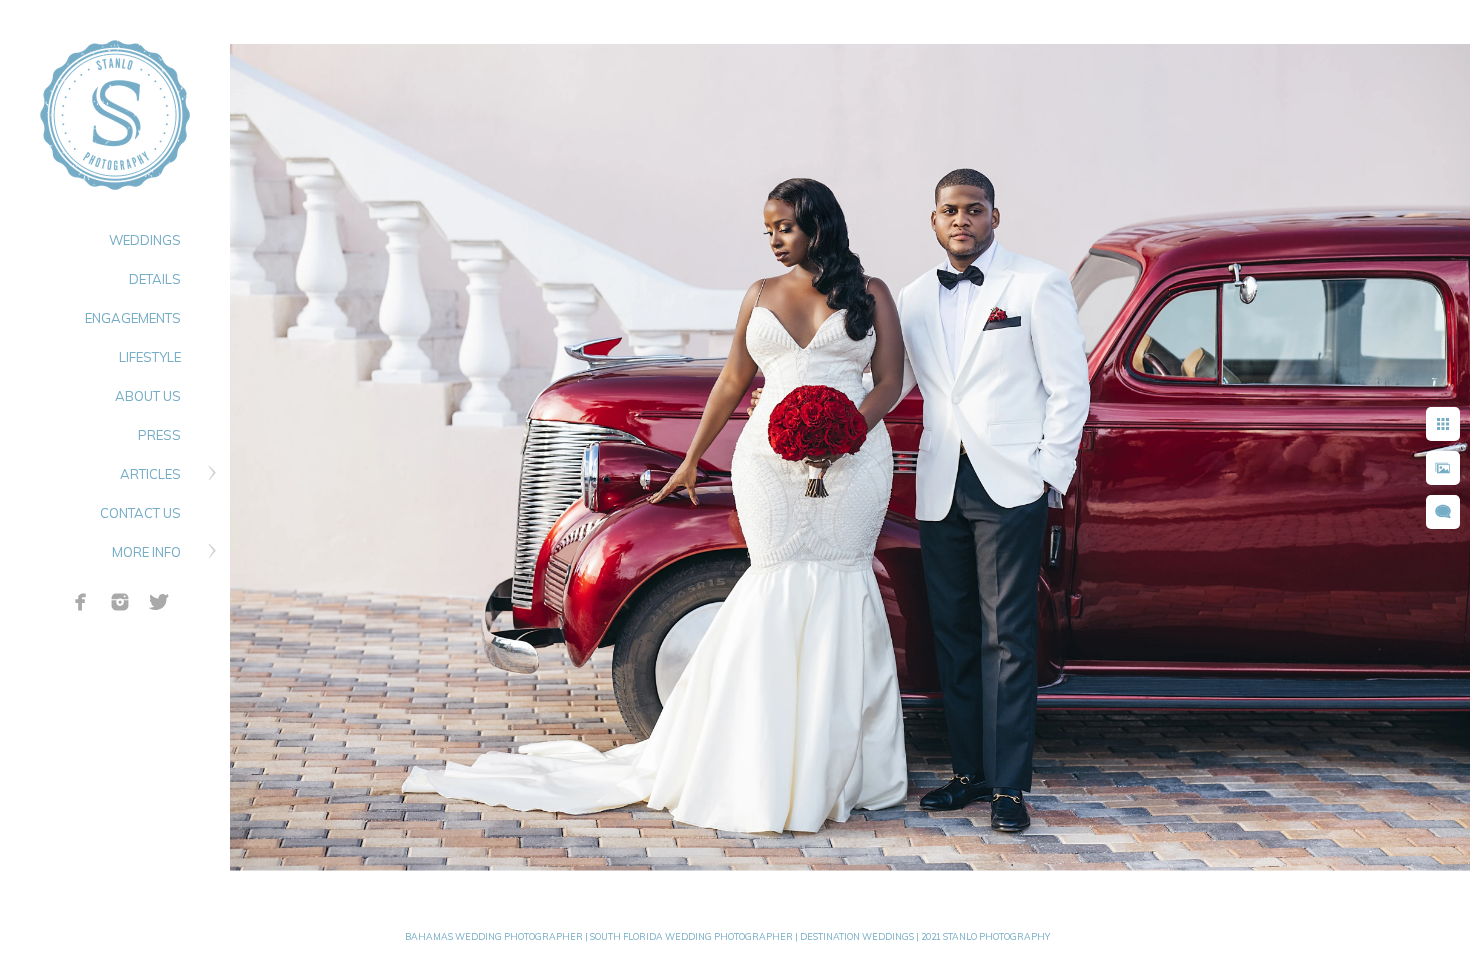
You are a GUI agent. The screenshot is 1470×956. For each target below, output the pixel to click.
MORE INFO (146, 552)
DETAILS (155, 279)
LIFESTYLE (150, 357)
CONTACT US (140, 513)
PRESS (159, 435)
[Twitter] (159, 602)
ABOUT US (148, 396)
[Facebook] (81, 602)
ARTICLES (150, 474)
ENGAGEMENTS (133, 318)
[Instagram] (120, 602)
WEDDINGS (145, 240)
